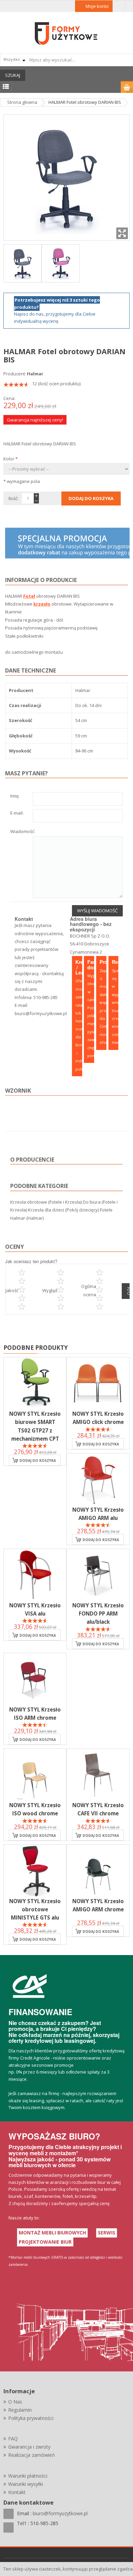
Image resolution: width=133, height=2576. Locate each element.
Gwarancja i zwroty (29, 2447)
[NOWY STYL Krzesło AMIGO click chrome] (98, 1383)
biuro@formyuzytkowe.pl (41, 1013)
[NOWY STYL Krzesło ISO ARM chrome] (35, 1679)
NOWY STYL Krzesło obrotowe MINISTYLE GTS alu (35, 1909)
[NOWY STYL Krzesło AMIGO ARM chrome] (98, 1871)
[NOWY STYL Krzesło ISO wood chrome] (35, 1775)
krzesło (42, 604)
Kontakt (17, 2492)
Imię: (15, 796)
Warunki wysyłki (26, 2484)
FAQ (13, 2439)
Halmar (35, 374)
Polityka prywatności (31, 2418)
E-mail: (17, 813)
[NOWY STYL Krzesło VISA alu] (35, 1575)
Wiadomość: (23, 832)
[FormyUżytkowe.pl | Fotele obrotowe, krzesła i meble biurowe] (66, 33)
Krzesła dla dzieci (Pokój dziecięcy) (63, 1210)
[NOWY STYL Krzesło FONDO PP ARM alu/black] (98, 1575)
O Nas (15, 2402)
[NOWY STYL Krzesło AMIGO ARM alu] (98, 1479)
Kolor (11, 459)
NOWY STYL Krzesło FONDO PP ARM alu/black (98, 1614)
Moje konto (97, 6)
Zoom (122, 233)
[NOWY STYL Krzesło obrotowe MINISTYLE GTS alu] (35, 1871)
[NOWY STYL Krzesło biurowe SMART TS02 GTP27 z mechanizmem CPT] (35, 1383)
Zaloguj (119, 6)
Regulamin (20, 2410)
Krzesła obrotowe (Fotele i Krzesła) (46, 1202)
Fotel (29, 596)
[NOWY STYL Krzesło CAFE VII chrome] (98, 1775)
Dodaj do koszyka (38, 1460)
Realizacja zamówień (32, 2455)
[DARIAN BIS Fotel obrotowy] (23, 263)
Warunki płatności (28, 2476)
